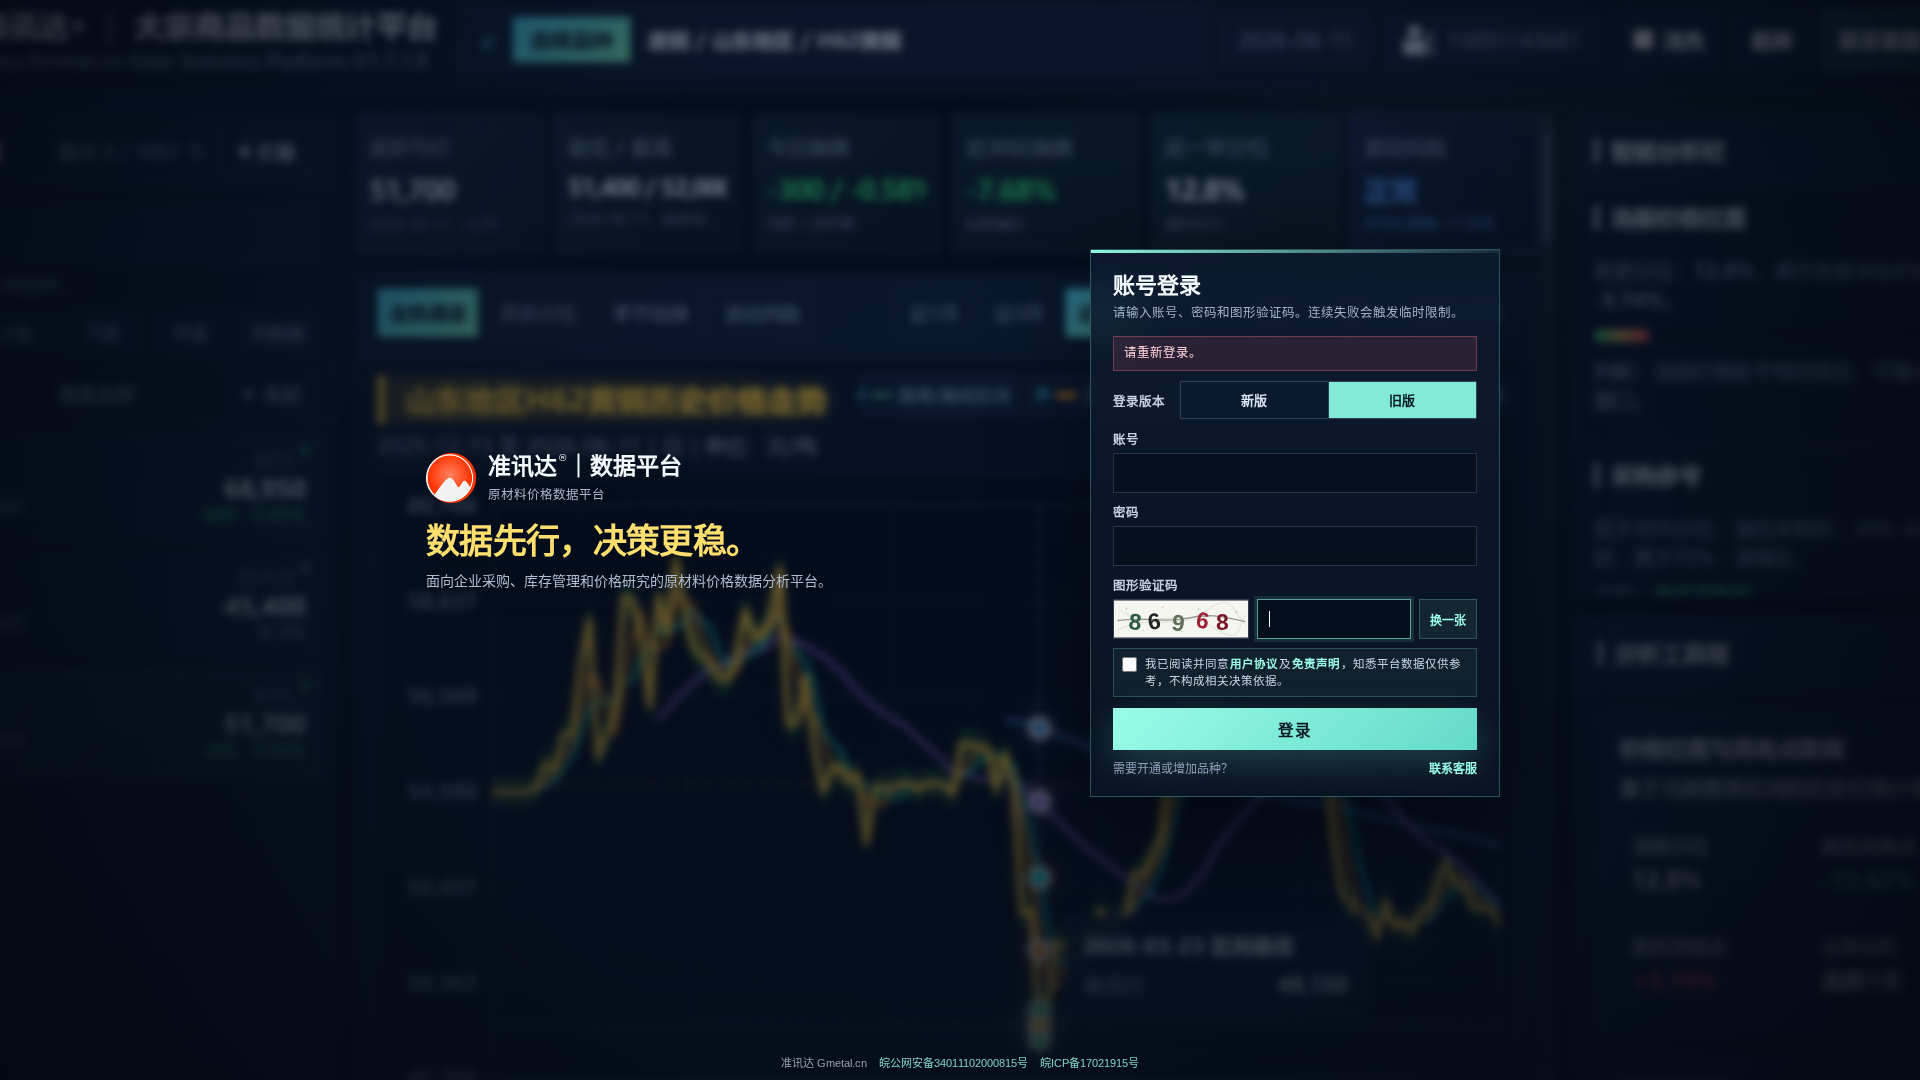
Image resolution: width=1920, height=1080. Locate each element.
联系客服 (1453, 769)
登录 (1295, 730)
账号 (1126, 440)
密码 (1126, 513)
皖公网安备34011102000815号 (953, 1063)
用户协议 (1254, 664)
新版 (1254, 400)
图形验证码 (1145, 586)
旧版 (1402, 400)
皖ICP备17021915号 (1089, 1063)
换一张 (1448, 621)
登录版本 (1139, 402)
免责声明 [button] (1316, 664)
